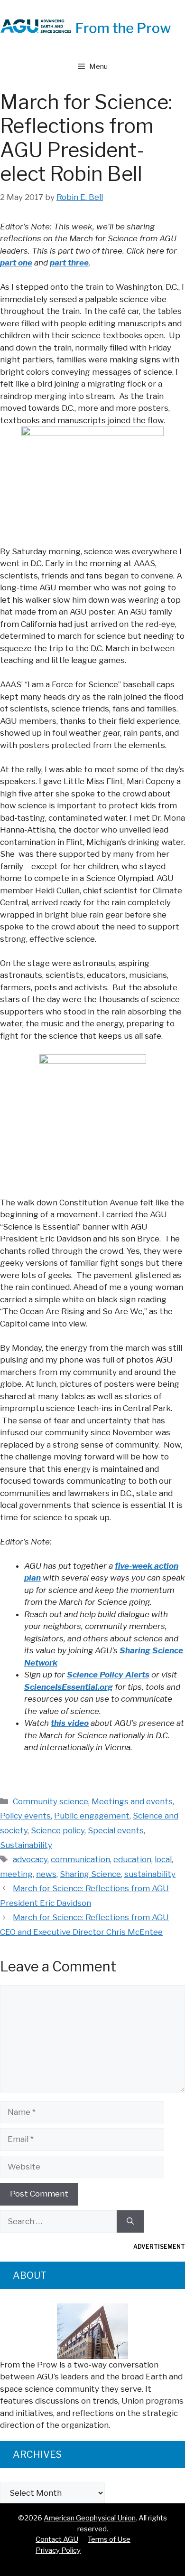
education (132, 1859)
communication (80, 1859)
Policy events (25, 1816)
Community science (51, 1801)
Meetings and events (132, 1801)
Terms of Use (109, 2539)
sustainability (150, 1874)
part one (16, 263)
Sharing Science (90, 1874)
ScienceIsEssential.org (69, 1687)
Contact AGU (57, 2539)
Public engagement (92, 1816)
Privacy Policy (58, 2550)
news (46, 1874)
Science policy (58, 1830)
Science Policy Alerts (108, 1675)
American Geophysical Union (90, 2518)
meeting (16, 1874)
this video (70, 1723)
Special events (116, 1830)
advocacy (30, 1859)
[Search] (130, 2222)
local (163, 1859)
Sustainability (26, 1845)
